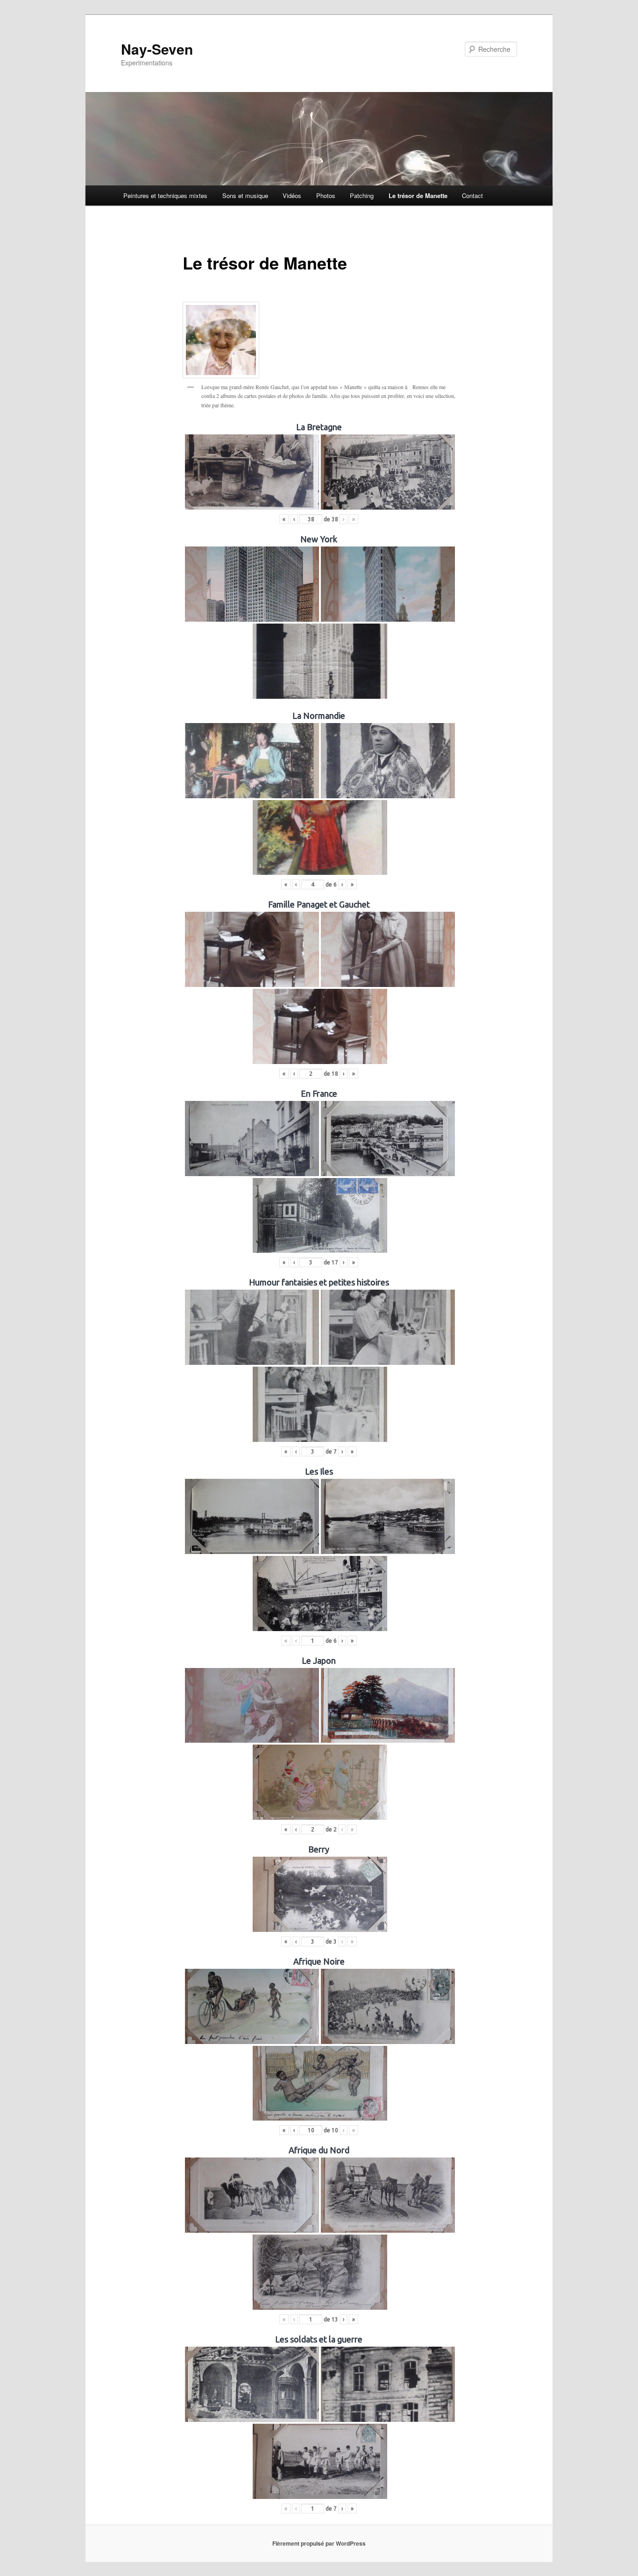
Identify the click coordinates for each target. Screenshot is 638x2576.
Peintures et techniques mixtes (165, 195)
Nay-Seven (157, 49)
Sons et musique (245, 195)
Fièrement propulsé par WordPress (319, 2543)
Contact (472, 195)
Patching (362, 195)
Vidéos (292, 195)
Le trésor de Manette (418, 195)
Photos (326, 195)
